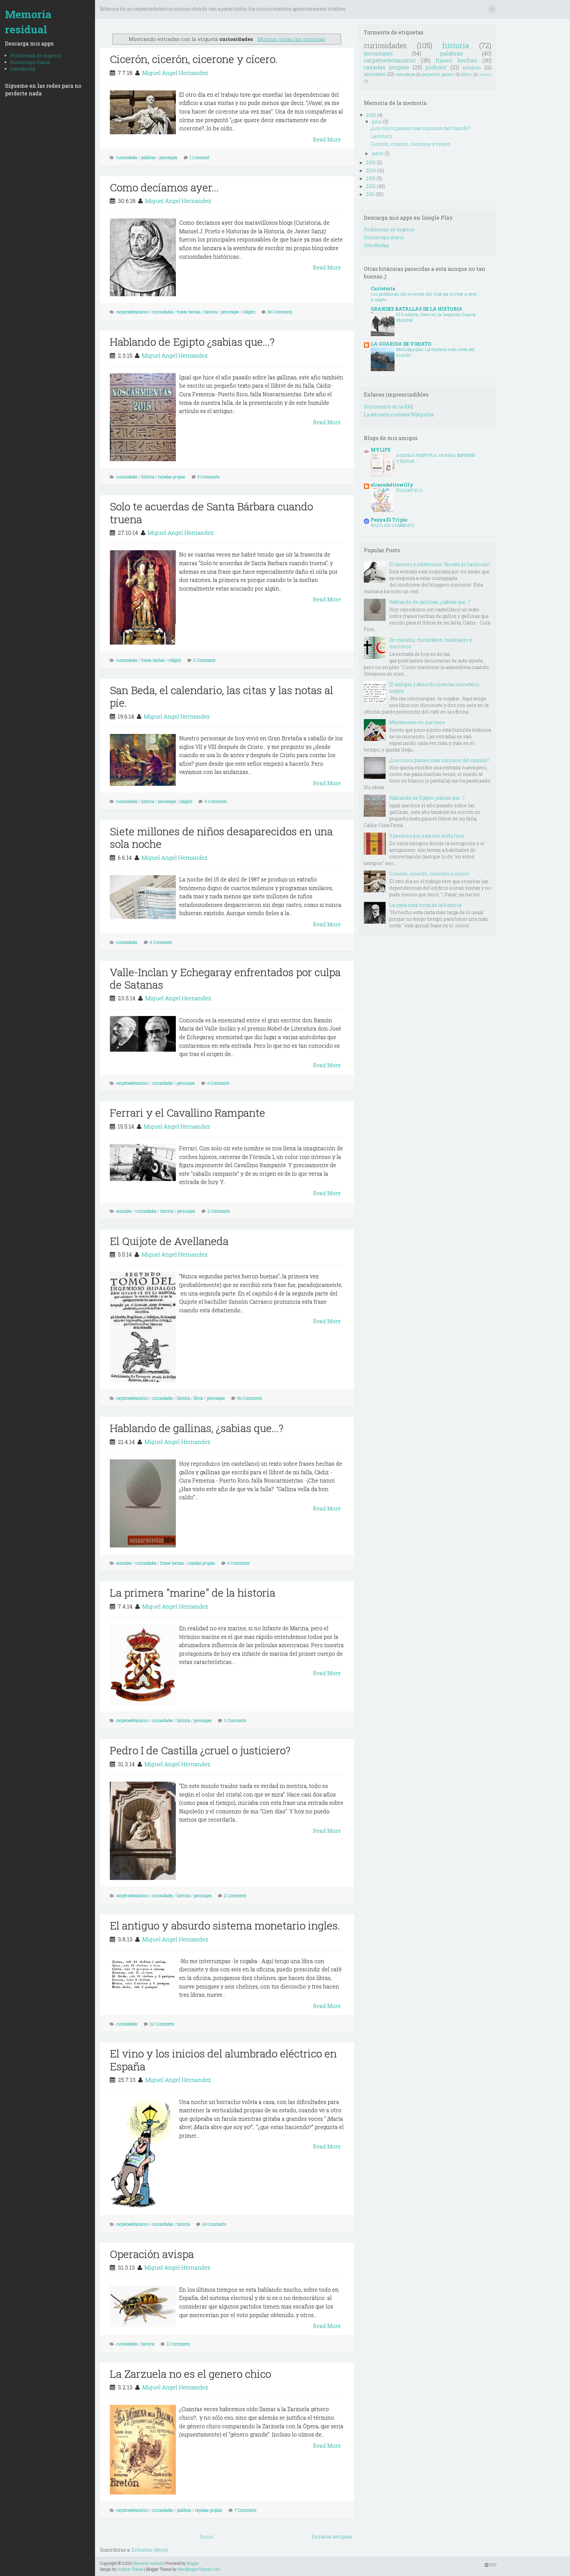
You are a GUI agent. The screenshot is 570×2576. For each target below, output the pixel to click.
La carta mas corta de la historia (425, 905)
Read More (327, 139)
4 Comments (216, 801)
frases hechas (189, 312)
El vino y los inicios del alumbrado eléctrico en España (223, 2060)
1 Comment (200, 157)
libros (198, 1398)
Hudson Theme (130, 2569)
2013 (371, 178)
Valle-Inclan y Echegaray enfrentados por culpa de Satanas (225, 978)
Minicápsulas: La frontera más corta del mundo (435, 352)
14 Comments (214, 2224)
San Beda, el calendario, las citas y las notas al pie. (222, 696)
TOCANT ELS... (411, 490)
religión (249, 312)
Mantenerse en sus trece (417, 722)
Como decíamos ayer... (164, 187)
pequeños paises (438, 74)
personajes (168, 157)
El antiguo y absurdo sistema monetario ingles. (225, 1925)
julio (377, 122)
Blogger (193, 2563)
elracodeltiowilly (392, 485)
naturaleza (405, 74)
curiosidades (127, 157)
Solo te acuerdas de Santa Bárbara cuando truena (211, 512)
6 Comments (218, 1083)
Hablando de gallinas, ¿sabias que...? (197, 1428)
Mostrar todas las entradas (291, 39)
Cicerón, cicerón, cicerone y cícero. (194, 59)
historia (211, 312)
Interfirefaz (23, 69)
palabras (148, 157)
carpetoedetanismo (132, 312)
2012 (371, 186)
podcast (436, 67)
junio (378, 153)
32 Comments (162, 2024)
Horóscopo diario (30, 62)
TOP (492, 2565)
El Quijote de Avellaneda (169, 1241)
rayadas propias (172, 477)
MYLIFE (381, 450)
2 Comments (205, 660)
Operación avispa (152, 2254)
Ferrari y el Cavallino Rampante (188, 1113)
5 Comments (209, 477)
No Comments (280, 312)
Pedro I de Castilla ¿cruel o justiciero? (200, 1750)
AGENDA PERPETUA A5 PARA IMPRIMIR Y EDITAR (436, 458)
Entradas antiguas (332, 2537)
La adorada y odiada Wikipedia (399, 414)
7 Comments (246, 2510)
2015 (371, 162)
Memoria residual (28, 22)
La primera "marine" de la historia (193, 1592)
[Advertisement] (220, 26)
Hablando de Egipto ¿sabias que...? (192, 342)
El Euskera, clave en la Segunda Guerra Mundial (436, 317)
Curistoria (383, 288)
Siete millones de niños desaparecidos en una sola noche (221, 837)
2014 (371, 170)
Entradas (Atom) (150, 2550)
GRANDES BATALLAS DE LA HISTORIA (417, 309)
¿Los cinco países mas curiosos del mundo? (420, 128)
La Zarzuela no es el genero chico (190, 2374)
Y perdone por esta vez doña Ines (427, 836)
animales (124, 1211)
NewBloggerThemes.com (199, 2569)
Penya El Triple (389, 520)
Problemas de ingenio (36, 56)
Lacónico (381, 136)
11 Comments (178, 2344)
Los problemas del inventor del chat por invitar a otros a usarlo (424, 297)
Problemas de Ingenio (389, 229)
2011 (370, 194)
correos (485, 74)
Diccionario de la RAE (389, 407)
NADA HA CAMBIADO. (393, 525)
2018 (371, 115)
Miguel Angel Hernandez (175, 73)
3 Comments (235, 1720)
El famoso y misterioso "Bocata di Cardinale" (440, 564)
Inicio (206, 2537)
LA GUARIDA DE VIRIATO (401, 344)
